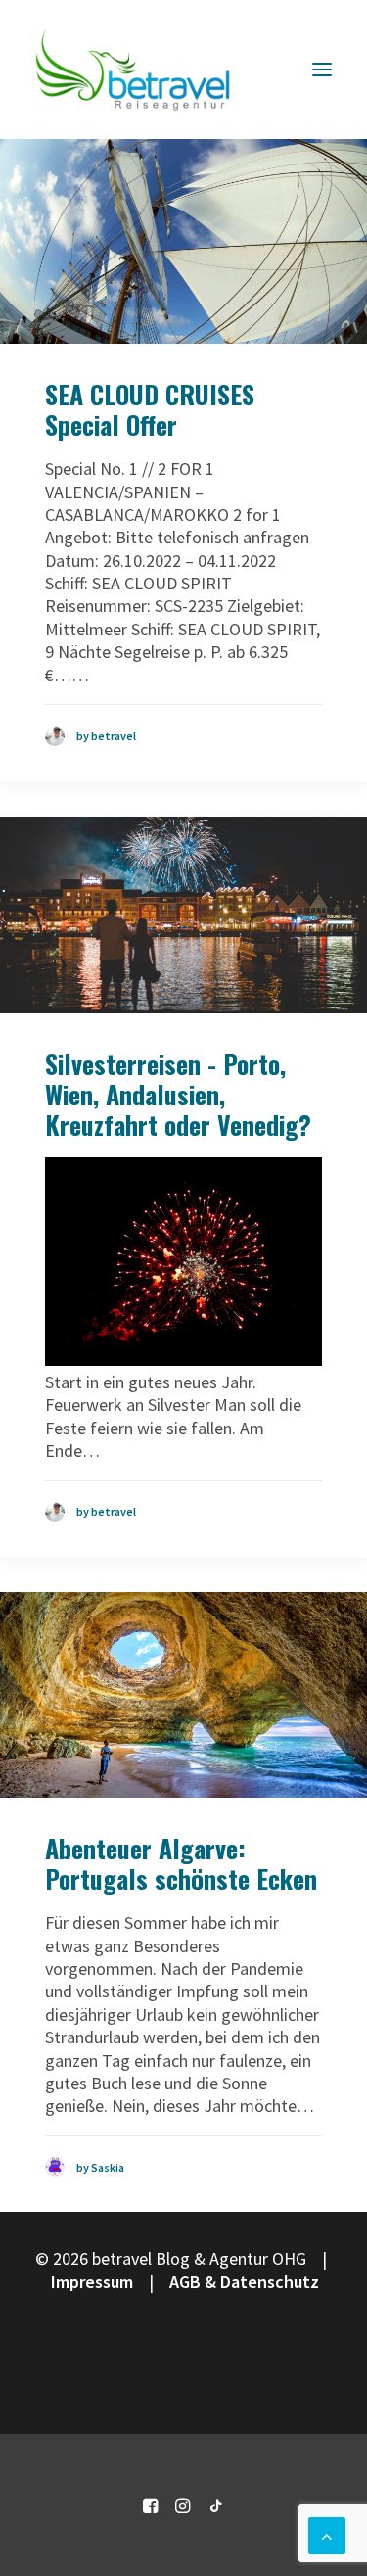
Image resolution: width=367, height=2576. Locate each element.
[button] (322, 70)
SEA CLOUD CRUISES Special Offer (150, 409)
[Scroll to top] (327, 2533)
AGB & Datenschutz (244, 2282)
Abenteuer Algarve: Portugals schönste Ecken (181, 1863)
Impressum (92, 2282)
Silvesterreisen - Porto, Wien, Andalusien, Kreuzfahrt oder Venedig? (178, 1094)
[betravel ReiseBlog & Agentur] (133, 70)
